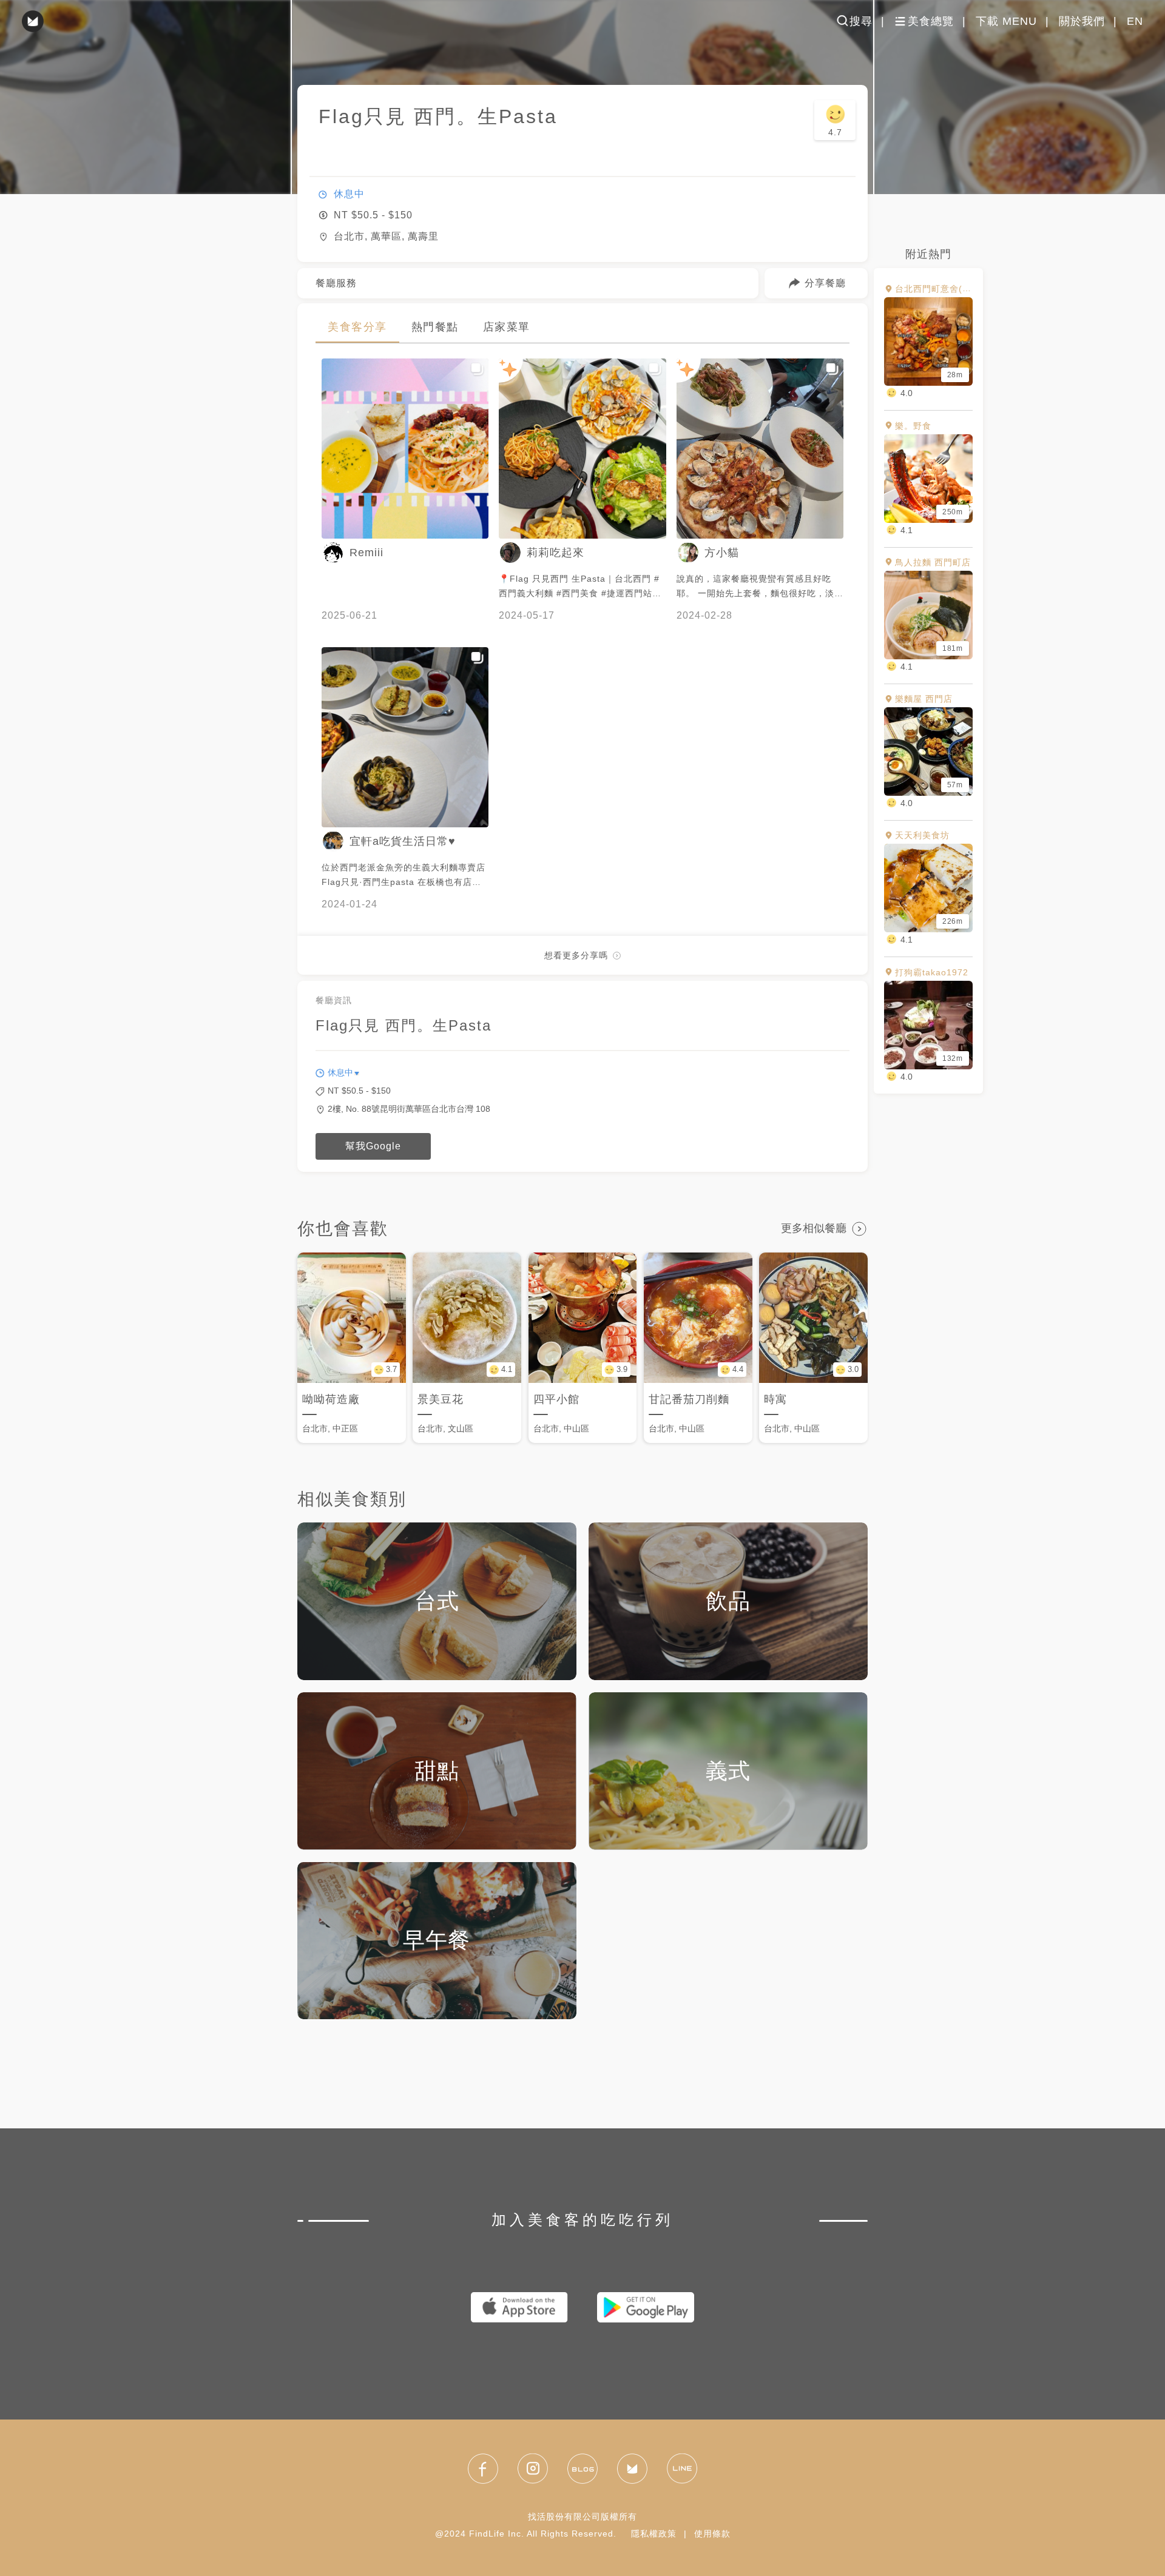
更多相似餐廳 (814, 1228)
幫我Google (373, 1146)
